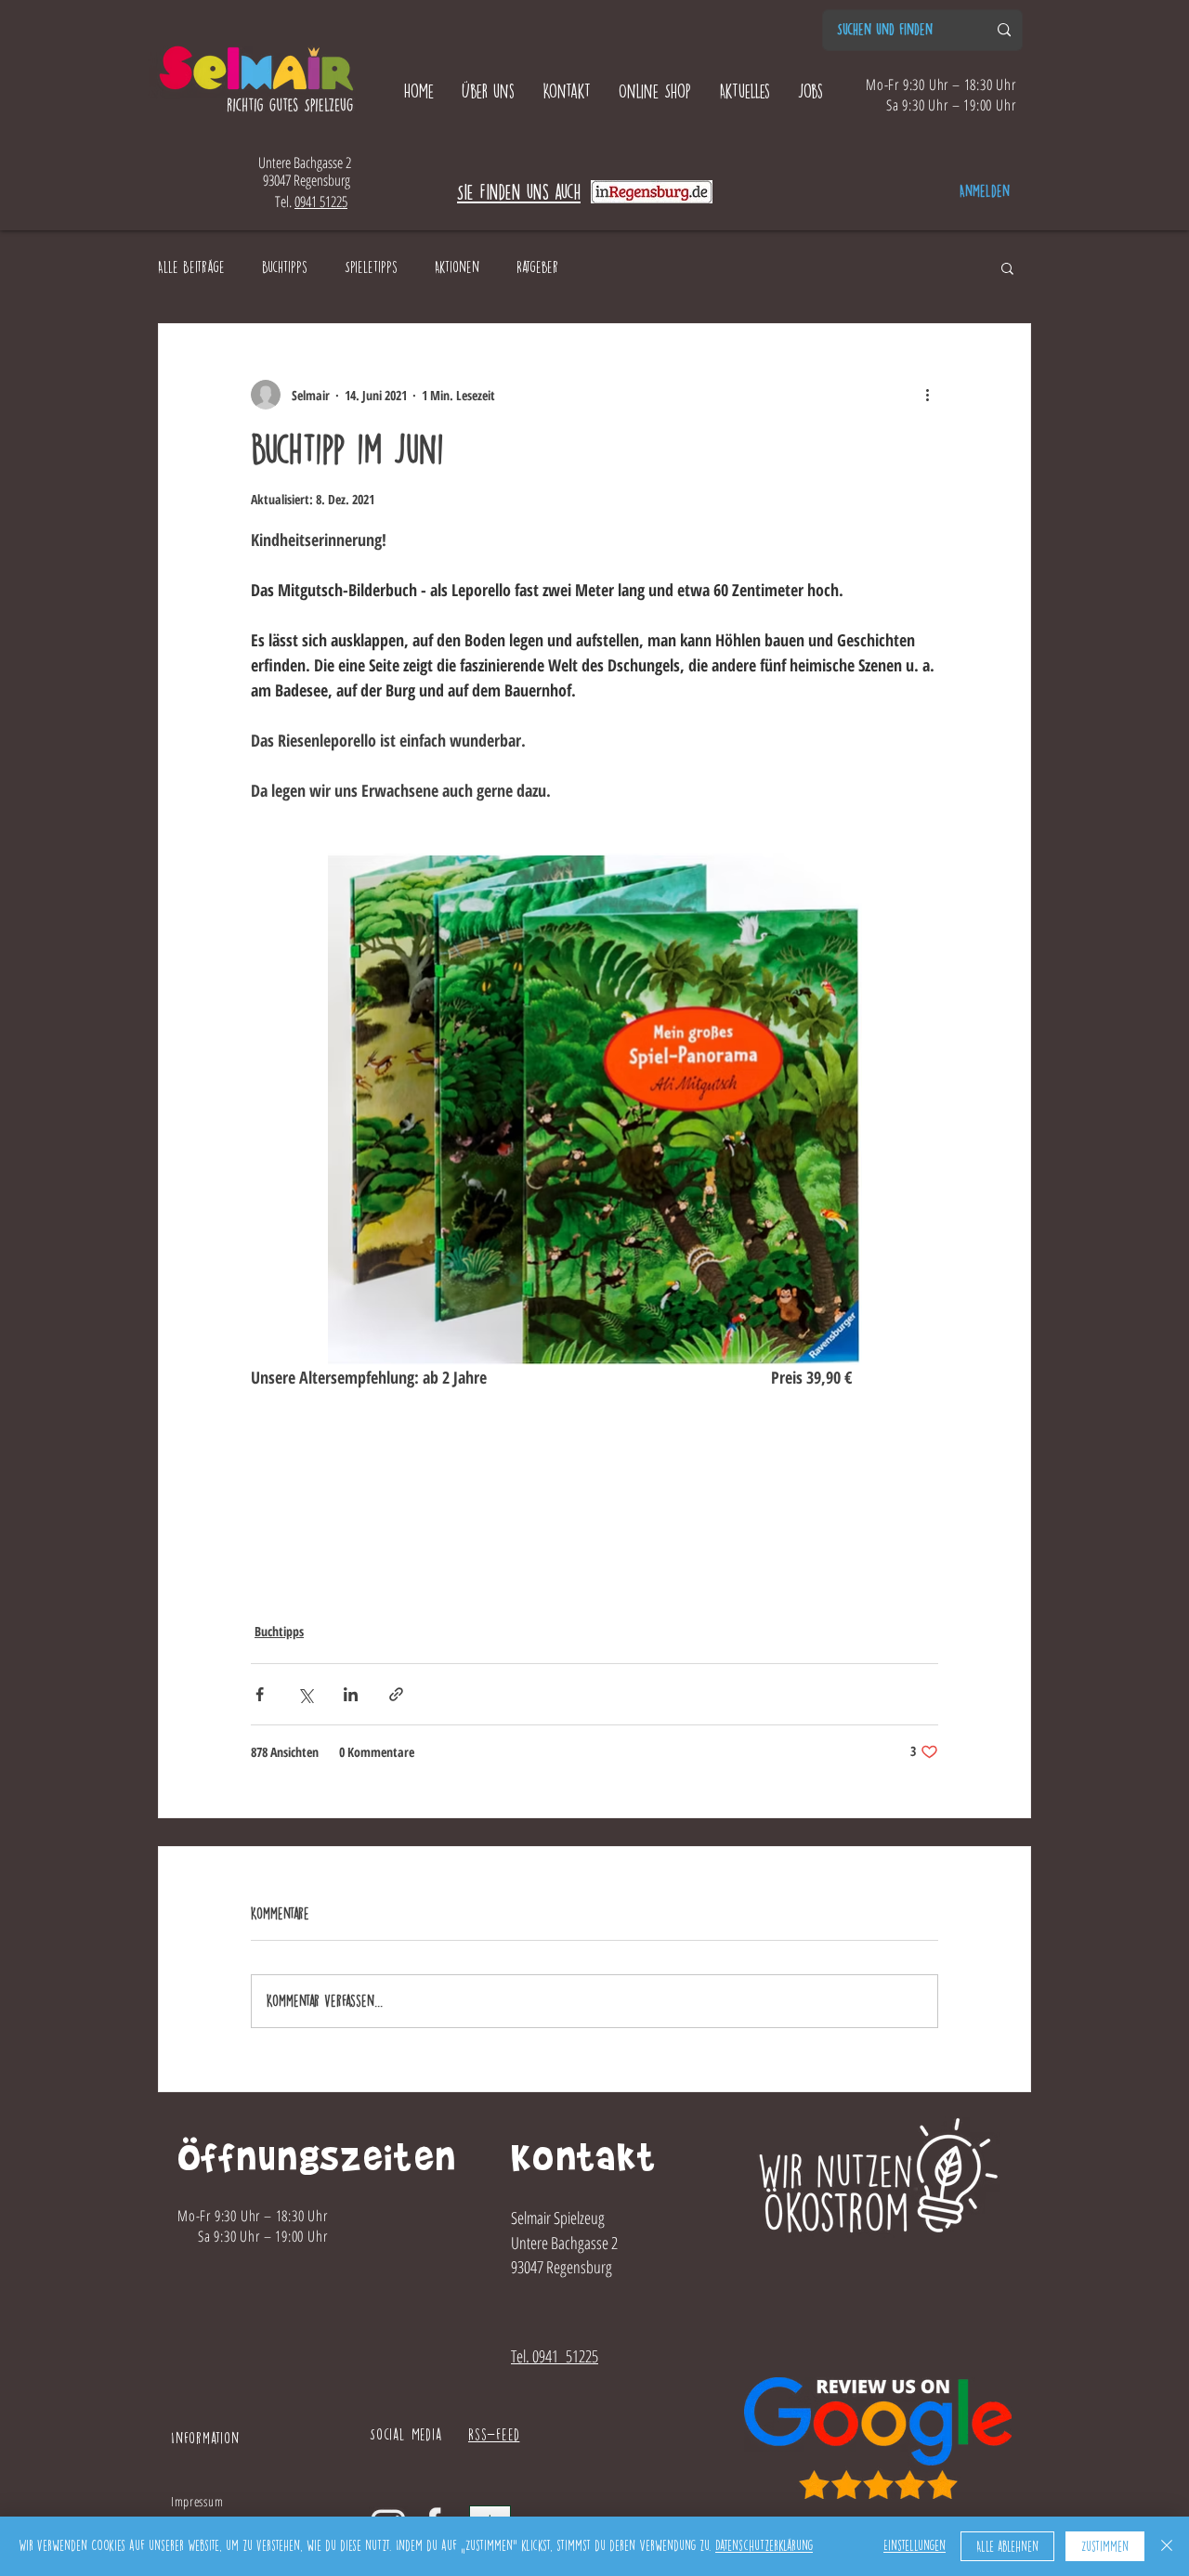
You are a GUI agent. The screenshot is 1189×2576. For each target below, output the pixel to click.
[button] (1007, 267)
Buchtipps (285, 267)
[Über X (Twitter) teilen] (305, 1694)
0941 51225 (321, 202)
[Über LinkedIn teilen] (351, 1694)
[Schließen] (1167, 2546)
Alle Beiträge (191, 267)
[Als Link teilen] (396, 1694)
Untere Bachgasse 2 (305, 163)
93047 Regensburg (305, 180)
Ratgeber (537, 267)
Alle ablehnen (1007, 2547)
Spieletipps (371, 267)
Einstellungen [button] (915, 2546)
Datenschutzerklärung (764, 2546)
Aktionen (457, 267)
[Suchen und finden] (1004, 30)
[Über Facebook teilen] (260, 1694)
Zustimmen (1105, 2547)
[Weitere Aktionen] (927, 395)
